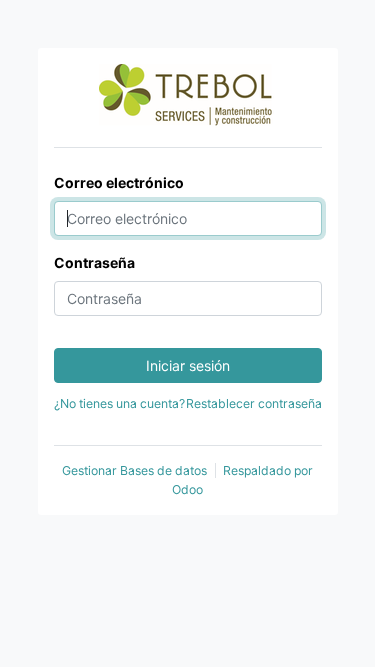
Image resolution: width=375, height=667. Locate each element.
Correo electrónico (119, 182)
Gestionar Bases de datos (134, 470)
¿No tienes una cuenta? (119, 403)
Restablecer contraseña (254, 403)
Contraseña (94, 262)
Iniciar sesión (188, 365)
